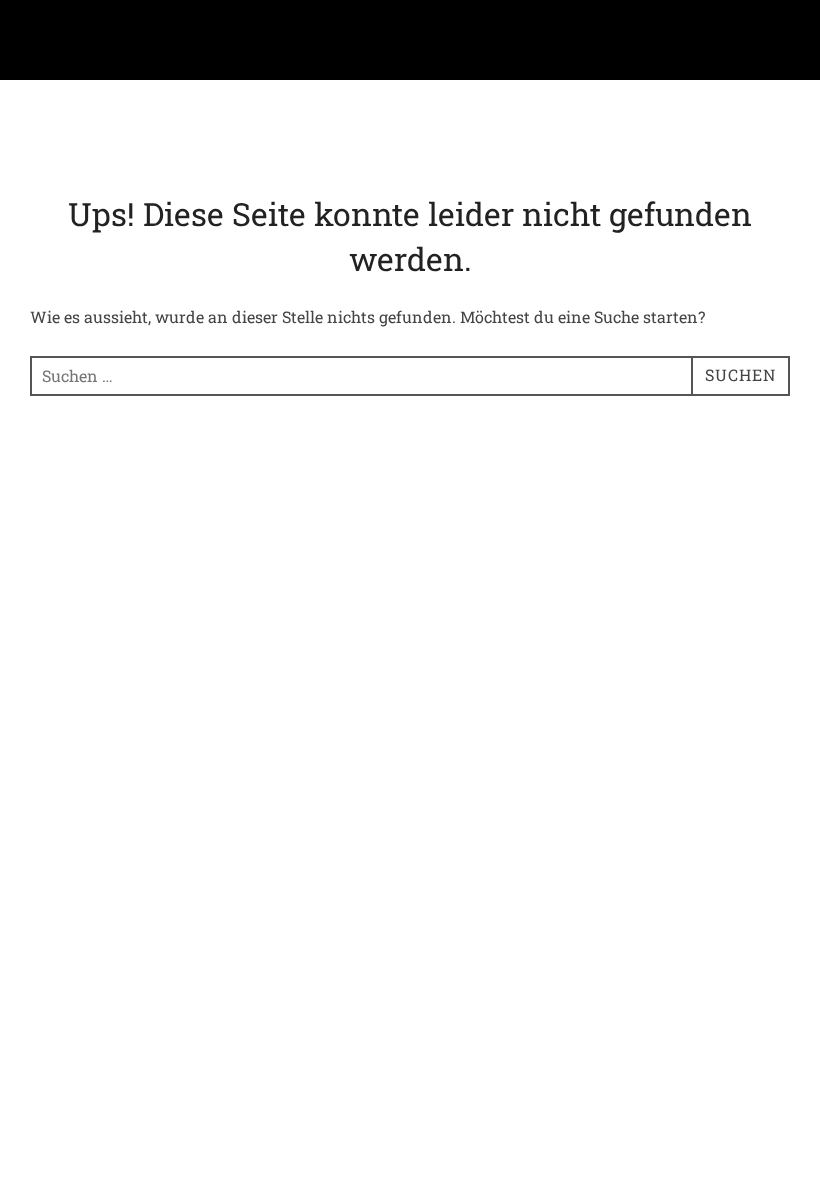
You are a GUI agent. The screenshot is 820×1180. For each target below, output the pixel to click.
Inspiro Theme (646, 528)
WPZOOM (758, 528)
